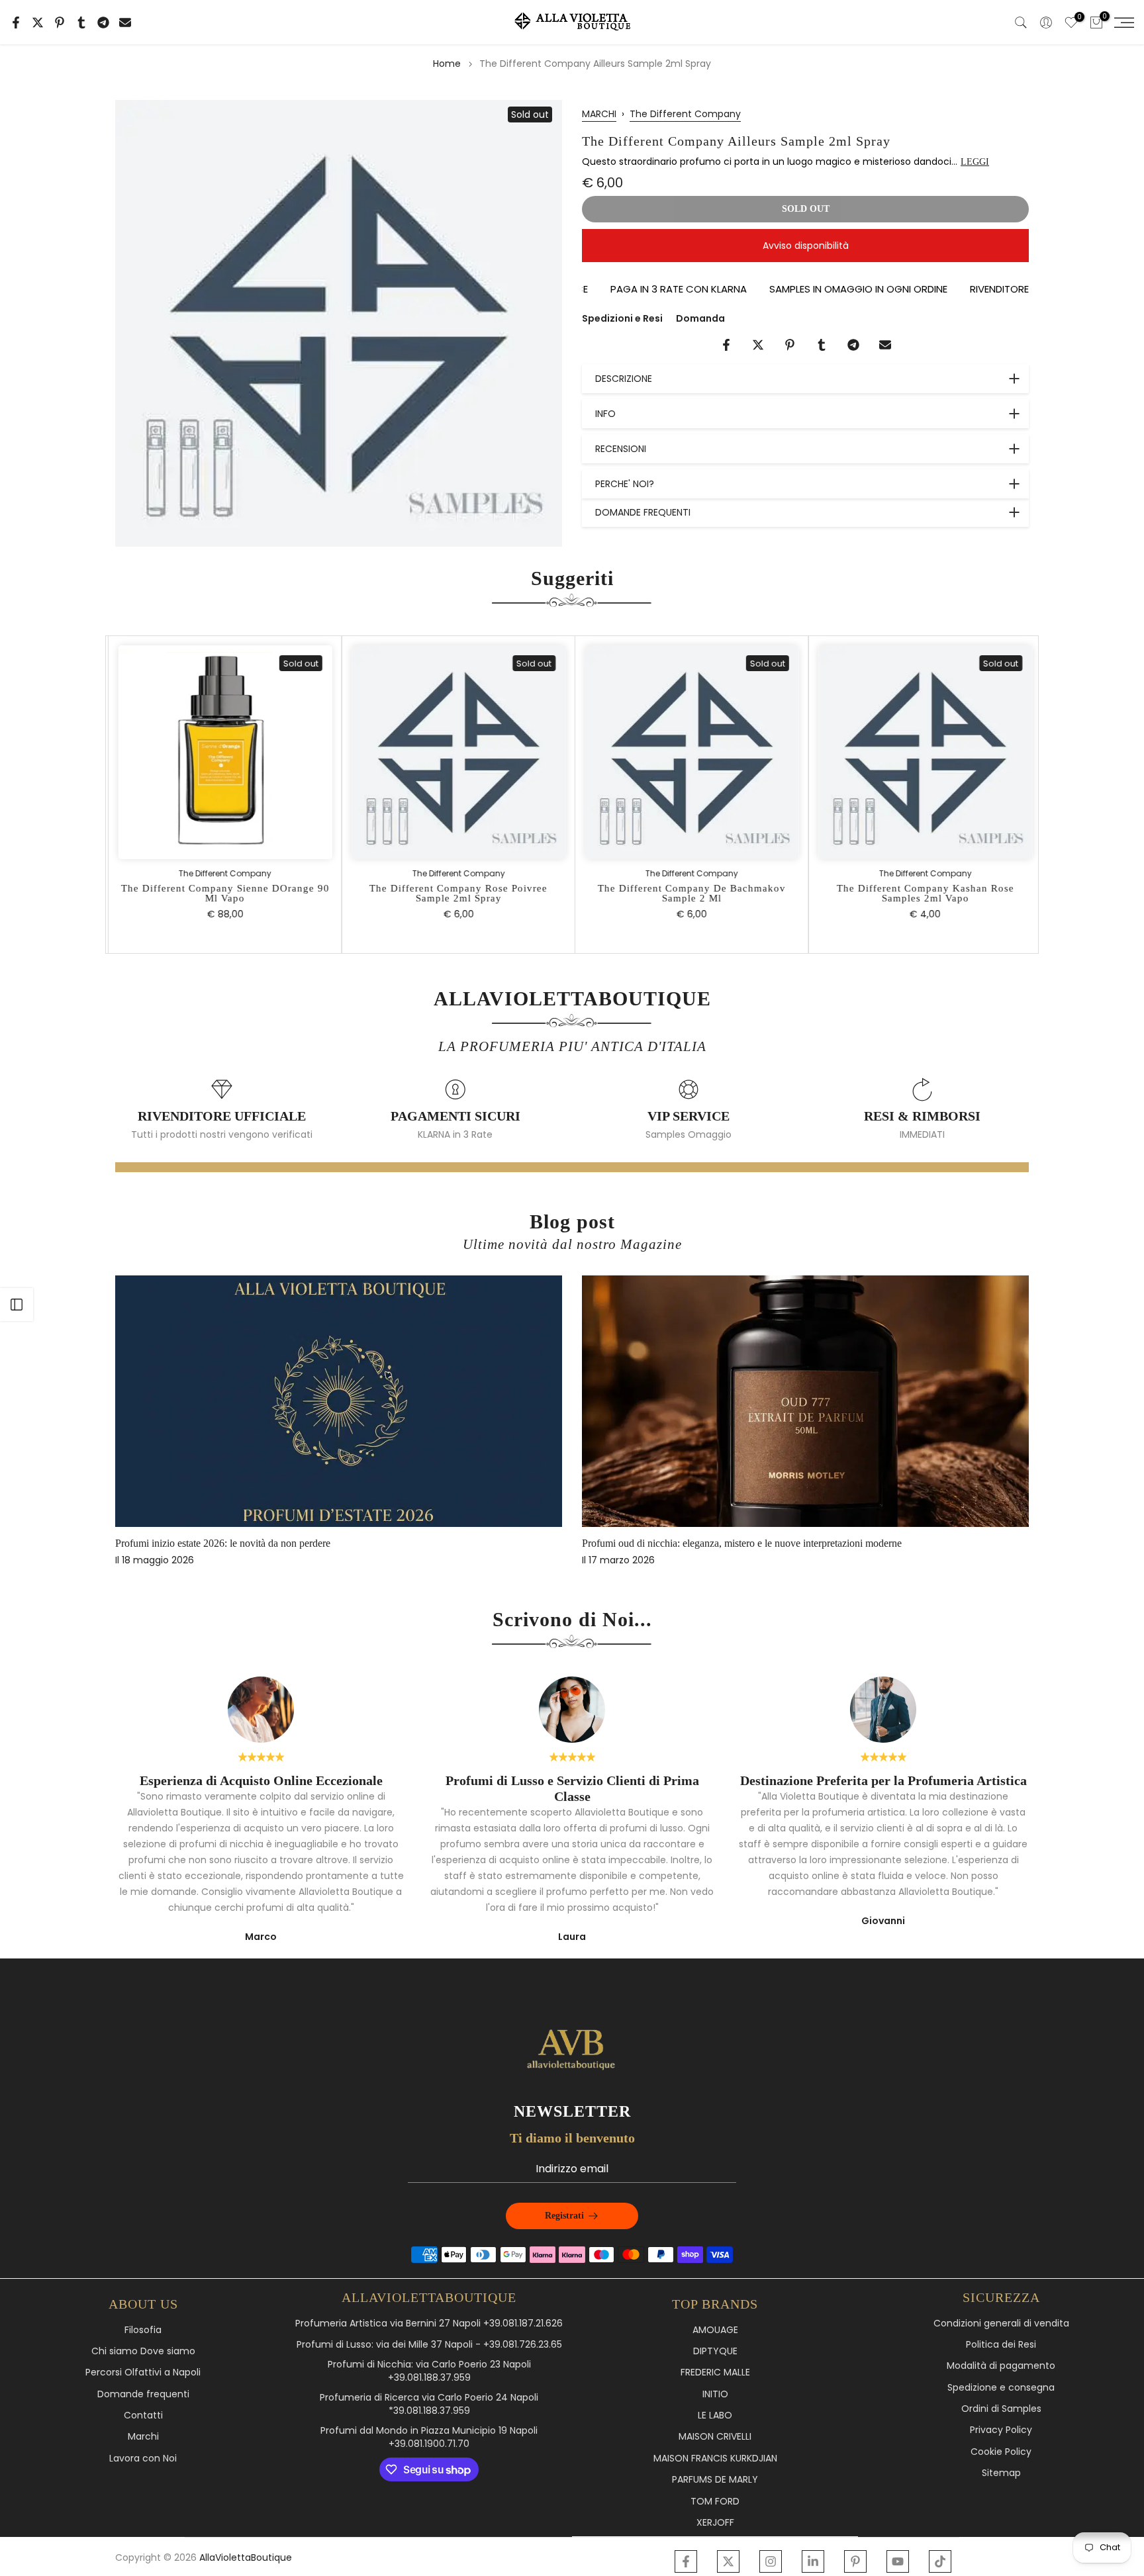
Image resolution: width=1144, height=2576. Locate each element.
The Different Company (685, 114)
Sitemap (1001, 2473)
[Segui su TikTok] (940, 2561)
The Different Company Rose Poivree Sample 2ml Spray (455, 893)
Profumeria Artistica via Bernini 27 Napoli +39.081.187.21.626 (429, 2323)
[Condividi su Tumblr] (81, 23)
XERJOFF (715, 2523)
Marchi (143, 2437)
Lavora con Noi (143, 2459)
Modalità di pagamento (1001, 2366)
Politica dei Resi (1001, 2345)
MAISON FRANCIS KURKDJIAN (715, 2459)
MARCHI (599, 114)
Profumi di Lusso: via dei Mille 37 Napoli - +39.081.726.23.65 (429, 2345)
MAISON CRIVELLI (715, 2437)
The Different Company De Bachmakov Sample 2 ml (689, 893)
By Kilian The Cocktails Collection (275, 1543)
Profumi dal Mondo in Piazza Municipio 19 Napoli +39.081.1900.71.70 (429, 2437)
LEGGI (975, 162)
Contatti (143, 2415)
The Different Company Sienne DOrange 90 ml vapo (222, 893)
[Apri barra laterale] (17, 1305)
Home (447, 64)
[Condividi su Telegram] (103, 23)
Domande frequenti (143, 2394)
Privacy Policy (1001, 2430)
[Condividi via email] (125, 23)
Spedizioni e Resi (622, 318)
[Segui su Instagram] (771, 2561)
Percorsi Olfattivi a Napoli (143, 2372)
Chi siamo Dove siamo (143, 2351)
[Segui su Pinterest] (855, 2561)
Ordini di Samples (1001, 2409)
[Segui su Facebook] (686, 2561)
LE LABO (715, 2415)
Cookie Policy (1001, 2452)
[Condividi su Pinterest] (60, 23)
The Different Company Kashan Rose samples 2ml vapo (922, 893)
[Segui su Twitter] (728, 2561)
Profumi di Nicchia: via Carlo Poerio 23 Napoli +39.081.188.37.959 (429, 2371)
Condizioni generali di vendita (1001, 2323)
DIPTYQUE (715, 2351)
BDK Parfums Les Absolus (725, 1543)
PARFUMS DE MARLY (715, 2480)
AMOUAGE (715, 2330)
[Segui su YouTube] (898, 2561)
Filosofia (143, 2330)
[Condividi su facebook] (16, 23)
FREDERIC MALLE (715, 2372)
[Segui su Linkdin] (813, 2561)
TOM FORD (715, 2502)
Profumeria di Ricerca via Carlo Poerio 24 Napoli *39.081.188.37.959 (429, 2404)
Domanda (700, 318)
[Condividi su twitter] (38, 23)
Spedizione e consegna (1001, 2388)
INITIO (715, 2394)
